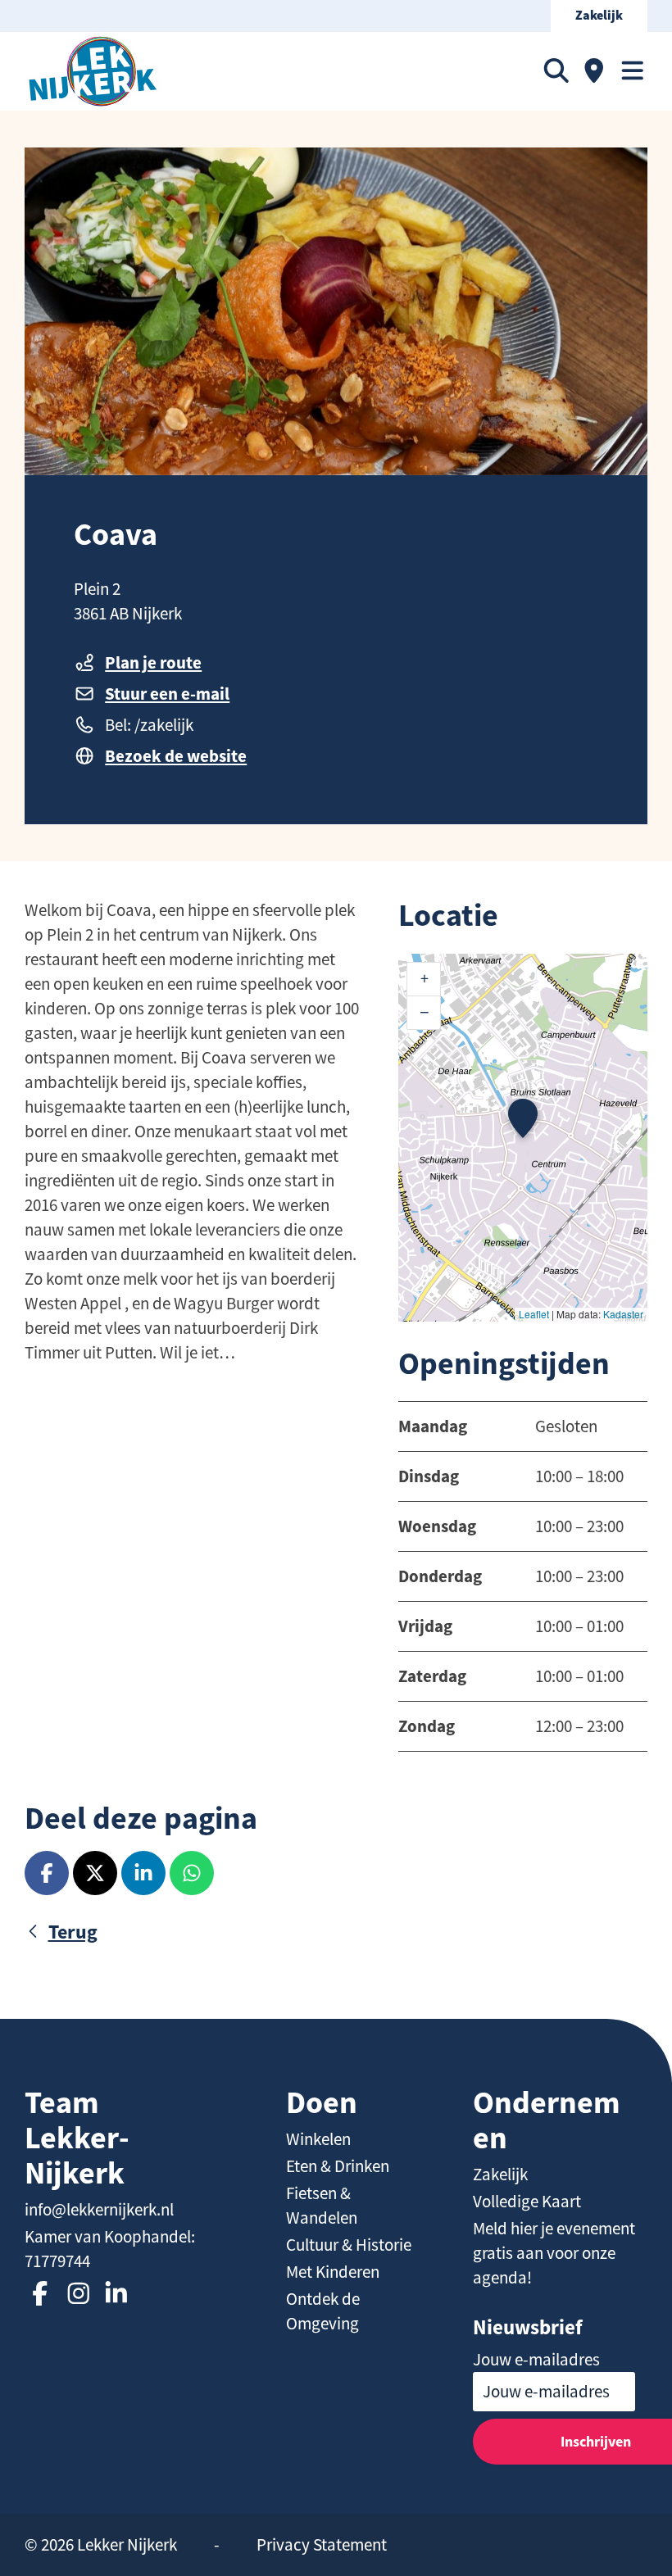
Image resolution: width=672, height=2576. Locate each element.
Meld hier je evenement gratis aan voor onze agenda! (554, 2253)
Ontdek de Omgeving (323, 2311)
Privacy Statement (322, 2545)
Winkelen (318, 2139)
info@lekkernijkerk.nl (99, 2210)
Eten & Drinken (338, 2166)
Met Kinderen (333, 2272)
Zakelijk (599, 16)
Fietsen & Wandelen (322, 2206)
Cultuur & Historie (349, 2245)
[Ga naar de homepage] (93, 71)
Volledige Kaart (527, 2202)
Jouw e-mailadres (536, 2360)
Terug (73, 1932)
